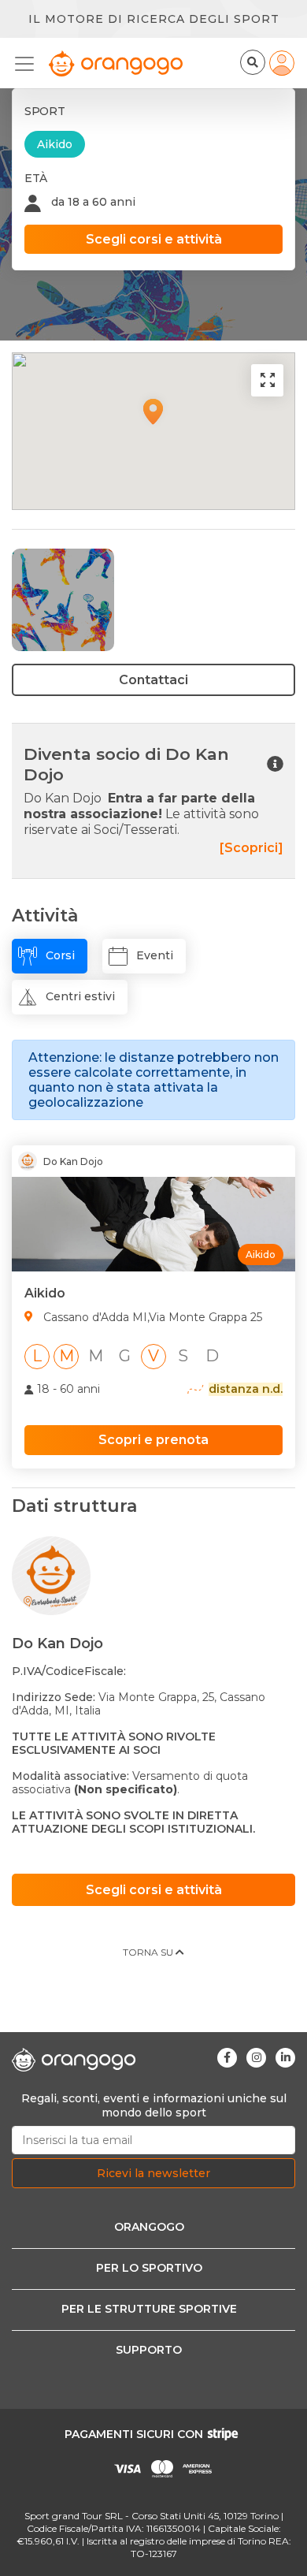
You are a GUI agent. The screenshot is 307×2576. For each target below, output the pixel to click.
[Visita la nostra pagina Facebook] (227, 2058)
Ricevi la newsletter (153, 2173)
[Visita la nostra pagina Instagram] (256, 2058)
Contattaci (153, 680)
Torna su (149, 1952)
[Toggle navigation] (29, 64)
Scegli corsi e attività (154, 239)
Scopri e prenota (153, 1440)
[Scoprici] (252, 848)
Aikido (55, 144)
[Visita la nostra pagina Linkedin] (285, 2058)
